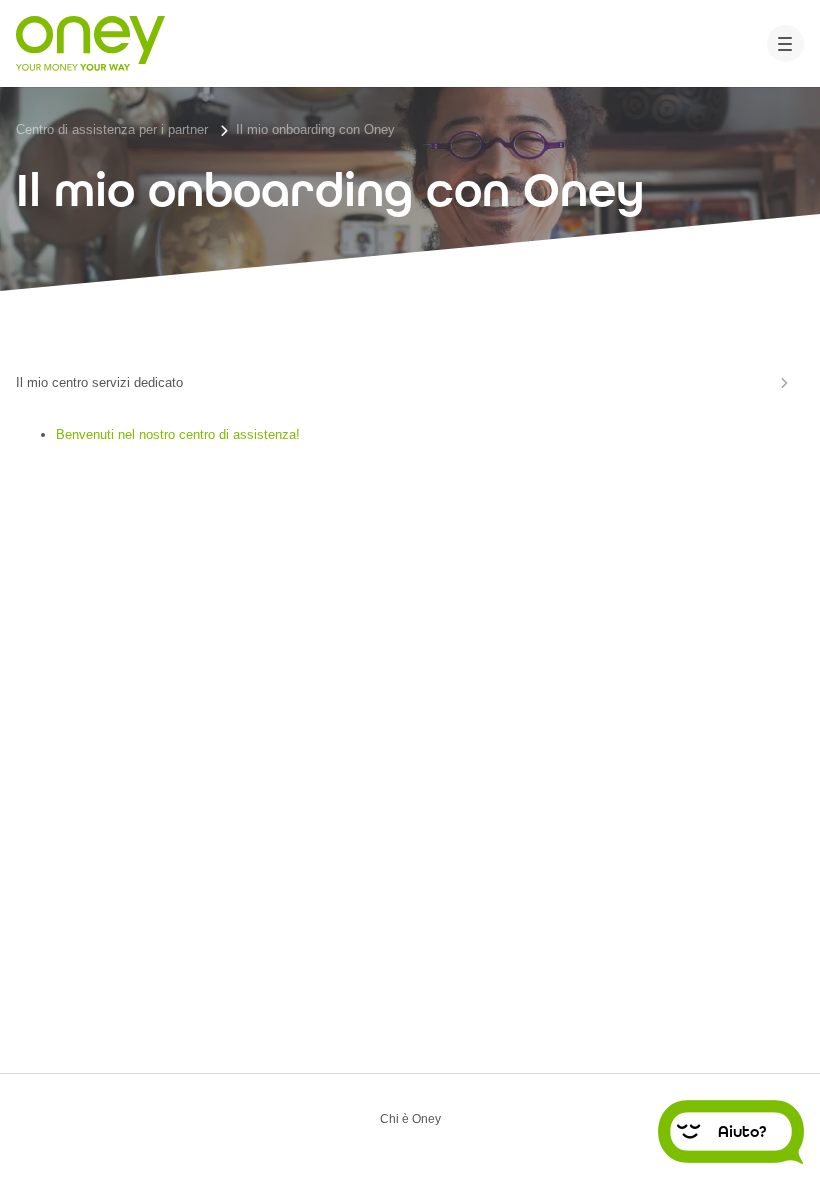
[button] (786, 44)
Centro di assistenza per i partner (112, 129)
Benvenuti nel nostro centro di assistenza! (178, 434)
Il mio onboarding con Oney (315, 129)
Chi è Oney (410, 1119)
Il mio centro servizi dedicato (99, 382)
